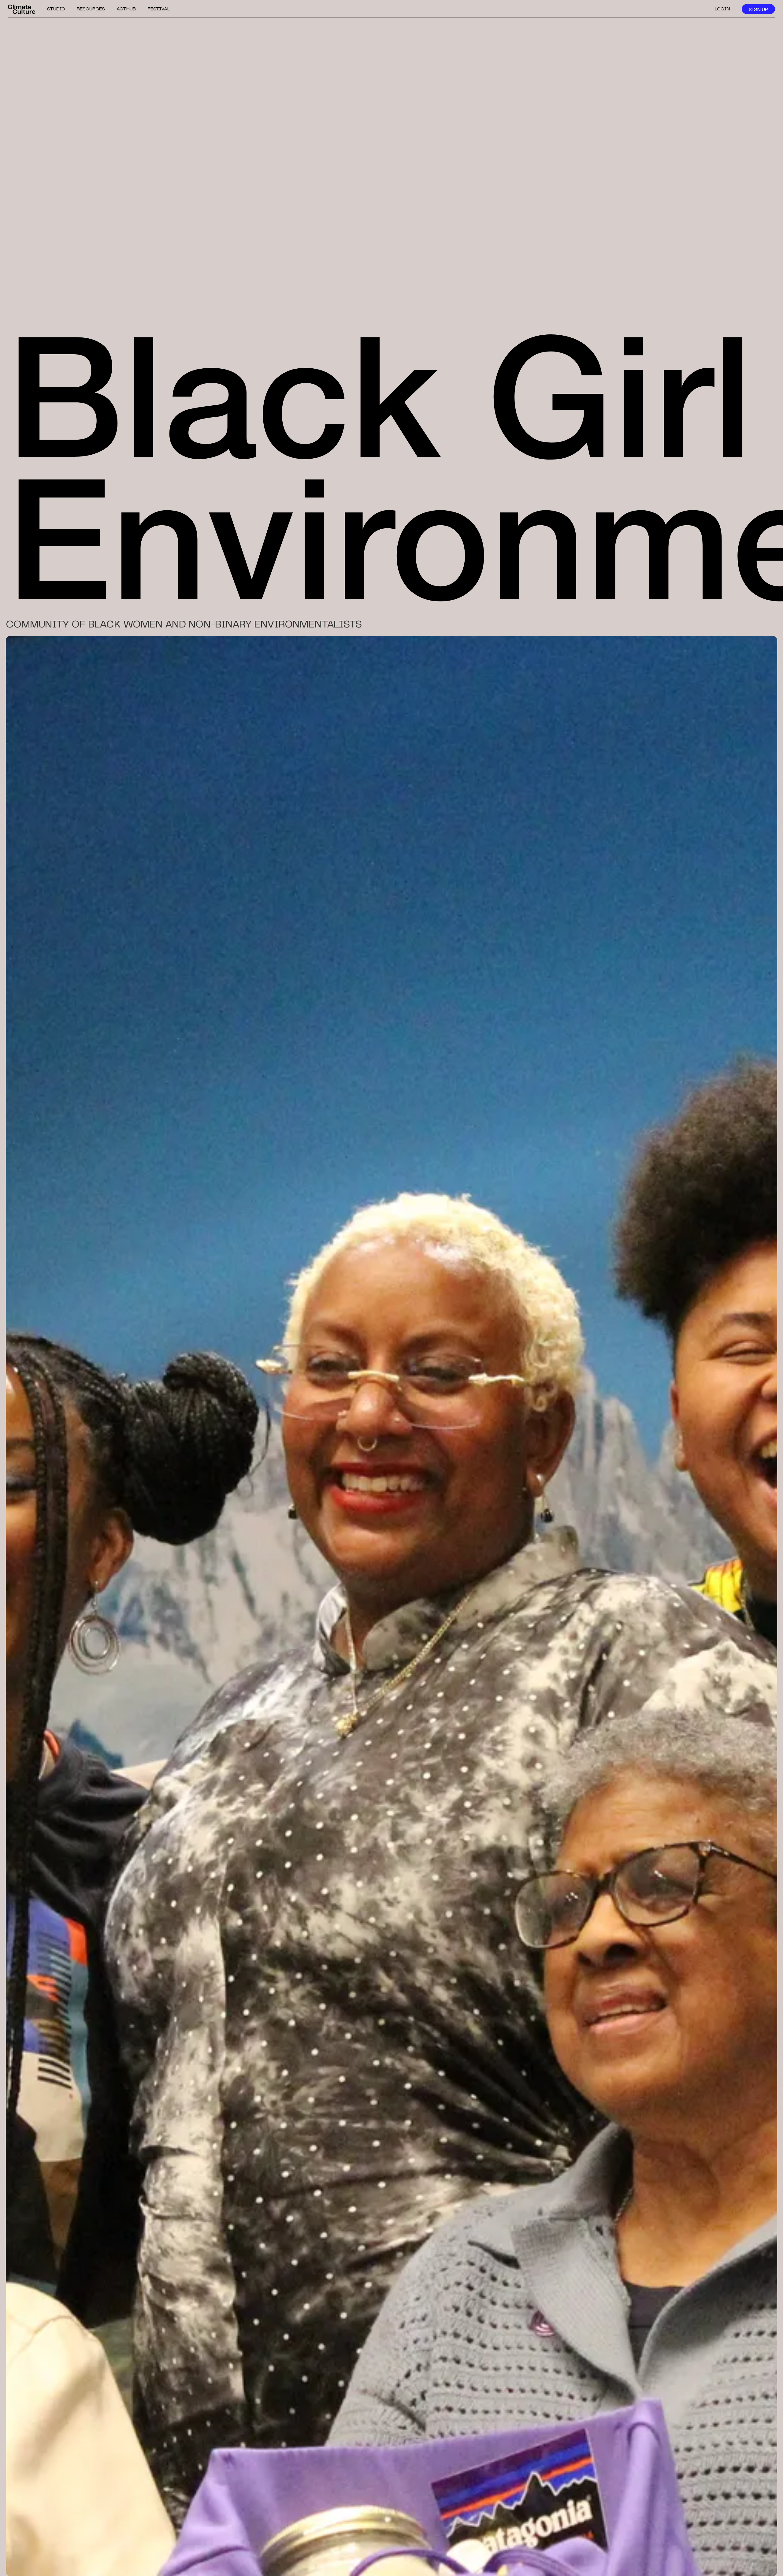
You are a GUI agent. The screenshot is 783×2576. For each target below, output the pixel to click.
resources (91, 9)
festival (159, 9)
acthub (126, 9)
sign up (758, 10)
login (722, 9)
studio (56, 9)
